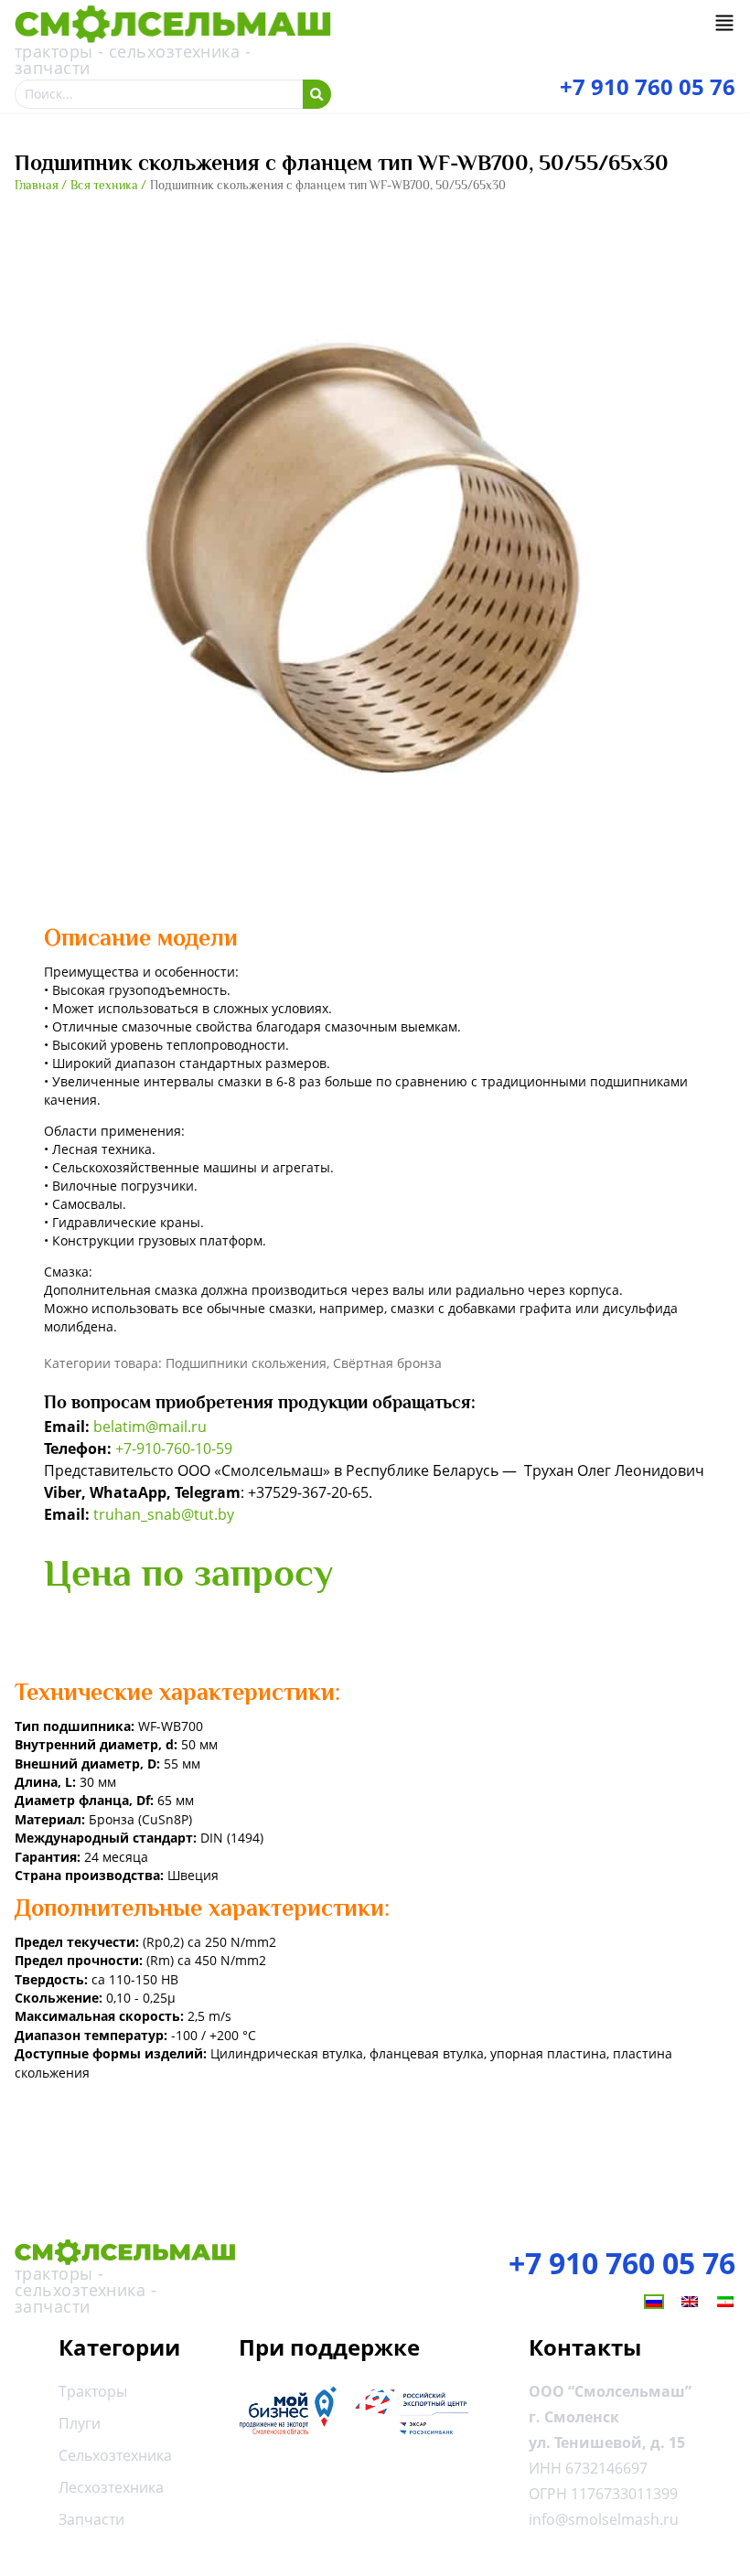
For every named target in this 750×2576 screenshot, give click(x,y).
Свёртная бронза (387, 1363)
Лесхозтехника (111, 2487)
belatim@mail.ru (150, 1427)
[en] (690, 2302)
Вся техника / (108, 185)
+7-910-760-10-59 (174, 1448)
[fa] (725, 2302)
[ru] (654, 2302)
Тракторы (93, 2391)
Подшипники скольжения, (249, 1363)
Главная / (41, 185)
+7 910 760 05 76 (622, 2263)
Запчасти (91, 2519)
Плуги (80, 2423)
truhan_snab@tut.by (164, 1514)
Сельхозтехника (115, 2455)
